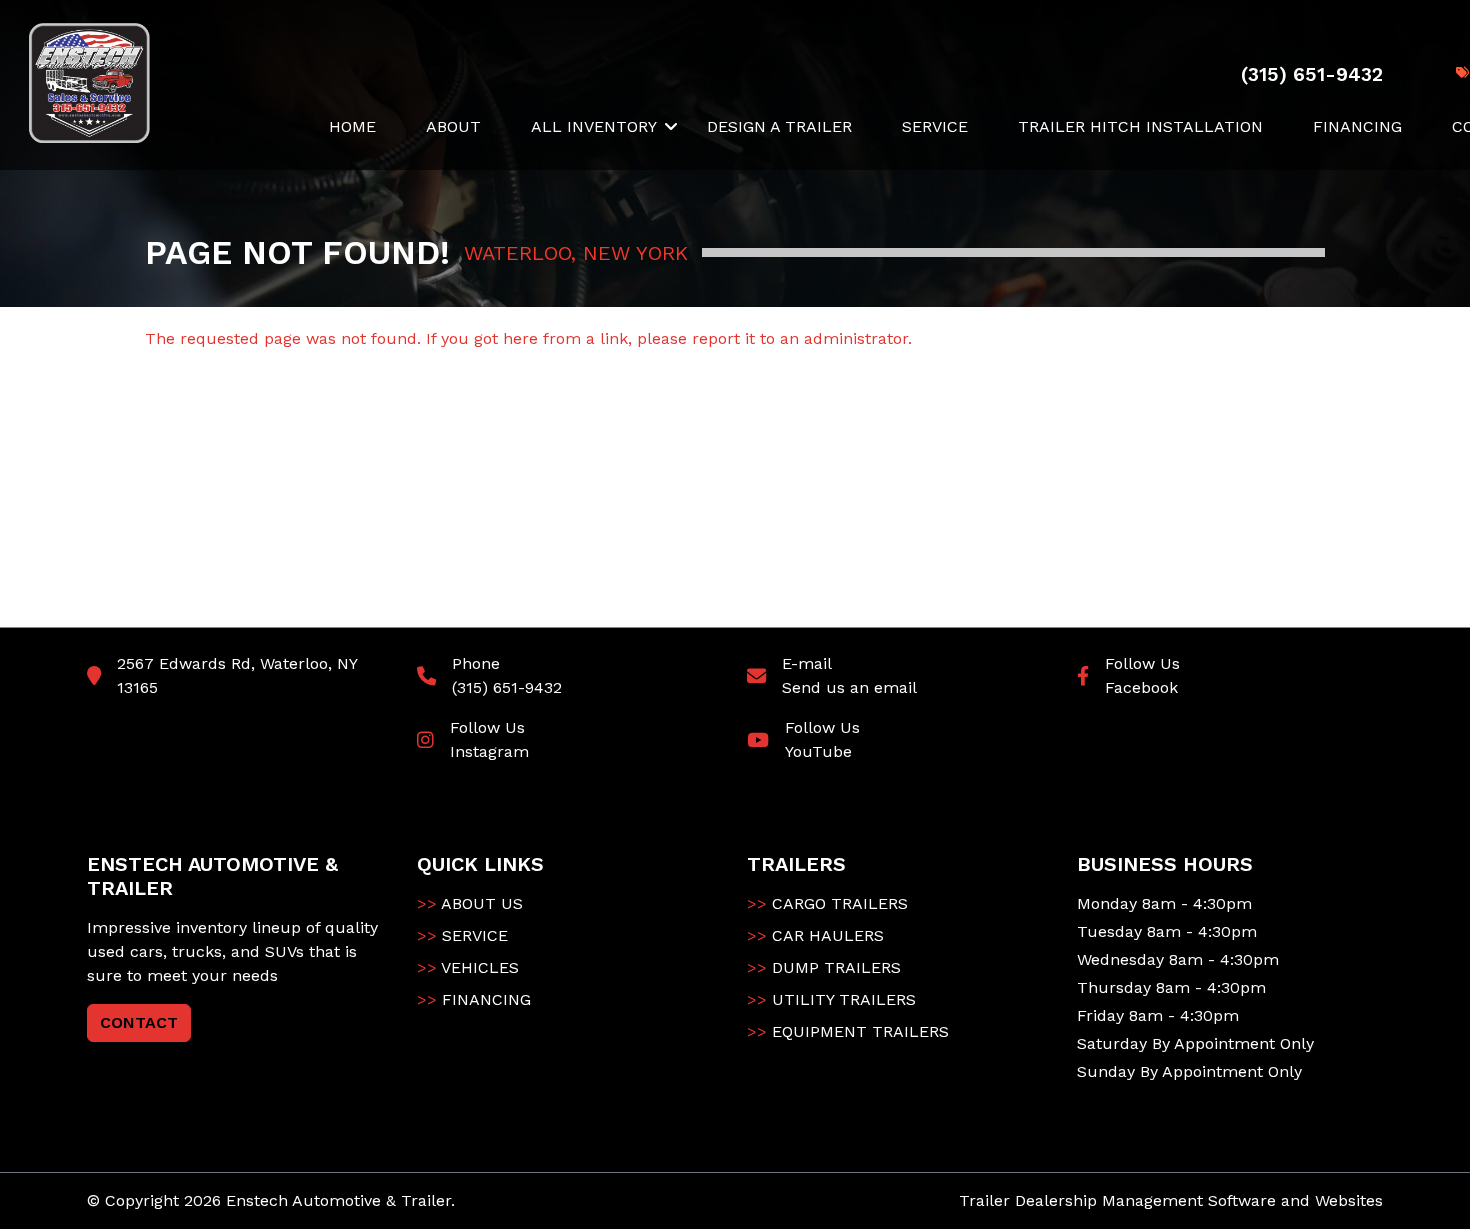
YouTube (818, 751)
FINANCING (474, 999)
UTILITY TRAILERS (831, 999)
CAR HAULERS (815, 935)
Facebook (1141, 687)
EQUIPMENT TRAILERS (848, 1031)
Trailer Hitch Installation (1140, 126)
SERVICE (462, 935)
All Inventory (594, 126)
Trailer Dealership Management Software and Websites (1171, 1200)
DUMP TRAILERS (824, 967)
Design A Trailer (779, 126)
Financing (1357, 126)
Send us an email (849, 687)
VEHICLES (468, 967)
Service (935, 126)
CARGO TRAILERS (827, 903)
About (453, 126)
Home (352, 126)
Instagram (489, 751)
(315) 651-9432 (507, 687)
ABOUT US (470, 903)
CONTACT (139, 1022)
